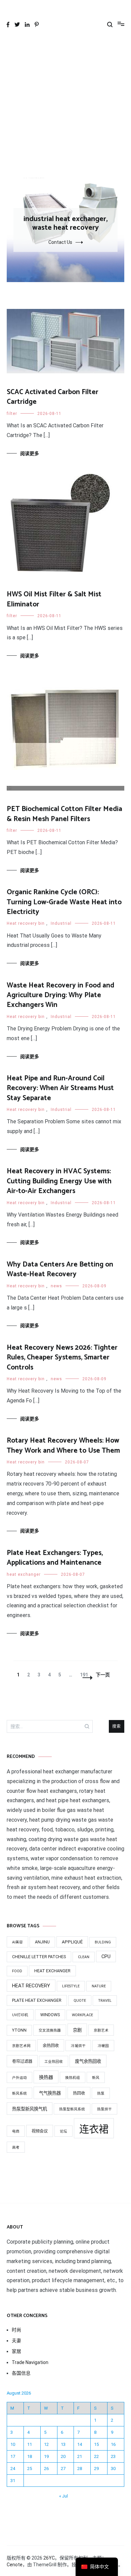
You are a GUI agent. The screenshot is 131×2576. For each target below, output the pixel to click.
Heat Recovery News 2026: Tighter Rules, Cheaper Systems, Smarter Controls (62, 1358)
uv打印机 (20, 2015)
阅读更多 (30, 453)
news (56, 1286)
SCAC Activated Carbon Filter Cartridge (53, 397)
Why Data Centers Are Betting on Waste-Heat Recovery (60, 1269)
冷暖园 (103, 2046)
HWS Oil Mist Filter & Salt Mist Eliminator (54, 599)
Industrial (61, 923)
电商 (16, 2131)
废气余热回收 (88, 2061)
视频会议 (40, 2131)
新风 (96, 2078)
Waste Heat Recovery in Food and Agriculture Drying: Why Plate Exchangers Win (60, 995)
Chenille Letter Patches (39, 1957)
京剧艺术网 (21, 2046)
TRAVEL (105, 2001)
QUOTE (80, 2001)
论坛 (63, 2131)
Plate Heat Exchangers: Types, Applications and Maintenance (55, 1558)
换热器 (46, 2077)
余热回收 (51, 2046)
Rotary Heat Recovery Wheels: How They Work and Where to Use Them (63, 1445)
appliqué (72, 1942)
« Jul (63, 2496)
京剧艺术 (101, 2030)
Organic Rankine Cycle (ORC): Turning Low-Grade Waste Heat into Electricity (64, 902)
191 (84, 1675)
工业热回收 (54, 2062)
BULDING (103, 1942)
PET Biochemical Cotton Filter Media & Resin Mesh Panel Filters (64, 814)
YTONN (19, 2030)
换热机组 (73, 2078)
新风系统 (19, 2094)
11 (30, 2444)
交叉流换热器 (50, 2030)
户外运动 (19, 2078)
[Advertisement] (65, 109)
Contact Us (60, 242)
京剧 (77, 2030)
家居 (16, 2351)
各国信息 (21, 2373)
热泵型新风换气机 (30, 2109)
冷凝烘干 (78, 2046)
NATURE (99, 1986)
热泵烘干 (104, 2109)
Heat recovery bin (26, 923)
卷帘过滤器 (22, 2061)
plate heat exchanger (37, 2000)
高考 (16, 2148)
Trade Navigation (30, 2362)
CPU (106, 1956)
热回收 (79, 2093)
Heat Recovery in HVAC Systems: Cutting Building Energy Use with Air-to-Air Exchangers (59, 1181)
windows (50, 2015)
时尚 (16, 2330)
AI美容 (17, 1942)
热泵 (101, 2094)
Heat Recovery (31, 1986)
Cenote (15, 2565)
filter (12, 414)
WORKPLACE (82, 2015)
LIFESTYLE (71, 1986)
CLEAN (84, 1957)
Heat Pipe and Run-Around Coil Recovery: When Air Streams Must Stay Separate (60, 1088)
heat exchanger (24, 1574)
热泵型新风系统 (72, 2109)
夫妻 (16, 2341)
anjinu (42, 1942)
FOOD (17, 1971)
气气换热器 (50, 2093)
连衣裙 (94, 2129)
